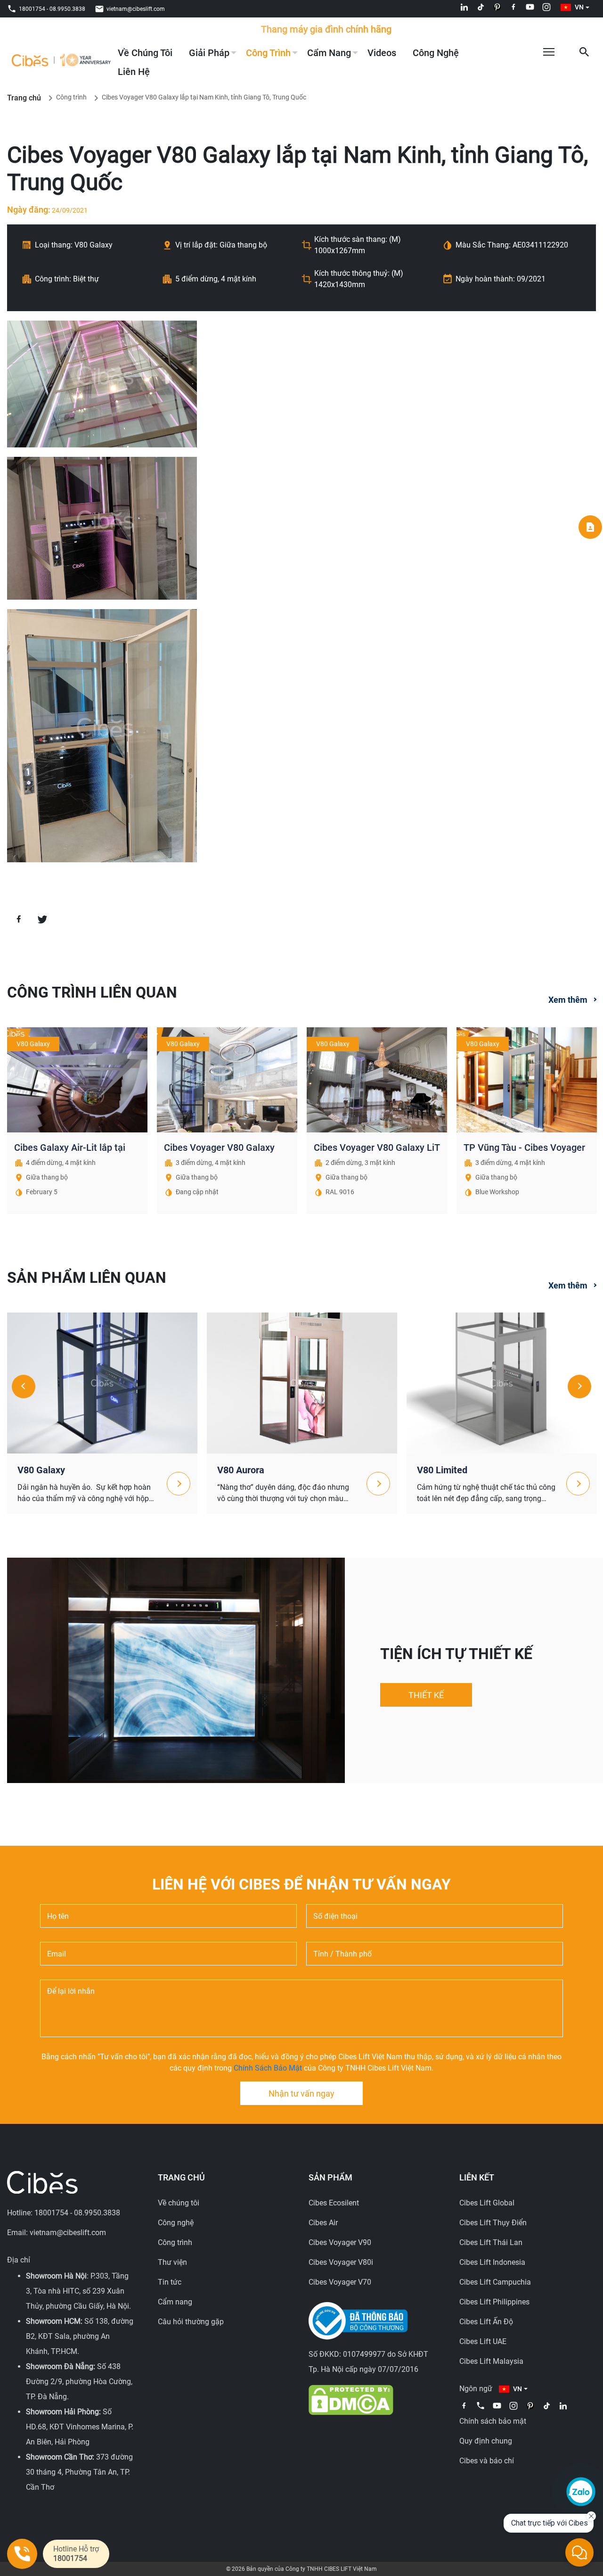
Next (579, 1387)
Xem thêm (568, 1000)
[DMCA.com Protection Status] (351, 2399)
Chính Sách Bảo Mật (268, 2068)
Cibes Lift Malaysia (491, 2361)
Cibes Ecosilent (334, 2203)
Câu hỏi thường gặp (191, 2322)
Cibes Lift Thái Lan (491, 2242)
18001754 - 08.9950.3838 (52, 9)
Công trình (268, 53)
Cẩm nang (329, 53)
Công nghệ (436, 53)
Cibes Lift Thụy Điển (493, 2223)
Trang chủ (24, 98)
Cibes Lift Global (487, 2203)
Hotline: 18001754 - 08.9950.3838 (64, 2213)
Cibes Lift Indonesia (492, 2262)
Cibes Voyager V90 (340, 2242)
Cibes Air (323, 2223)
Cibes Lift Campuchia (495, 2282)
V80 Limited (442, 1470)
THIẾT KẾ (426, 1695)
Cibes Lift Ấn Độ (486, 2322)
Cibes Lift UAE (483, 2341)
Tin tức (170, 2282)
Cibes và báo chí (487, 2461)
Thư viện (172, 2262)
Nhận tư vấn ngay (301, 2093)
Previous (24, 1387)
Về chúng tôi (145, 53)
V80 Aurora (241, 1470)
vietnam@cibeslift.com (136, 9)
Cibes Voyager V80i (341, 2262)
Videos (382, 53)
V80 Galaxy (41, 1470)
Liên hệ (134, 72)
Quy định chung (486, 2441)
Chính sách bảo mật (493, 2421)
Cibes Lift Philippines (494, 2302)
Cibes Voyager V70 (340, 2282)
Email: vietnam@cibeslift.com (57, 2233)
